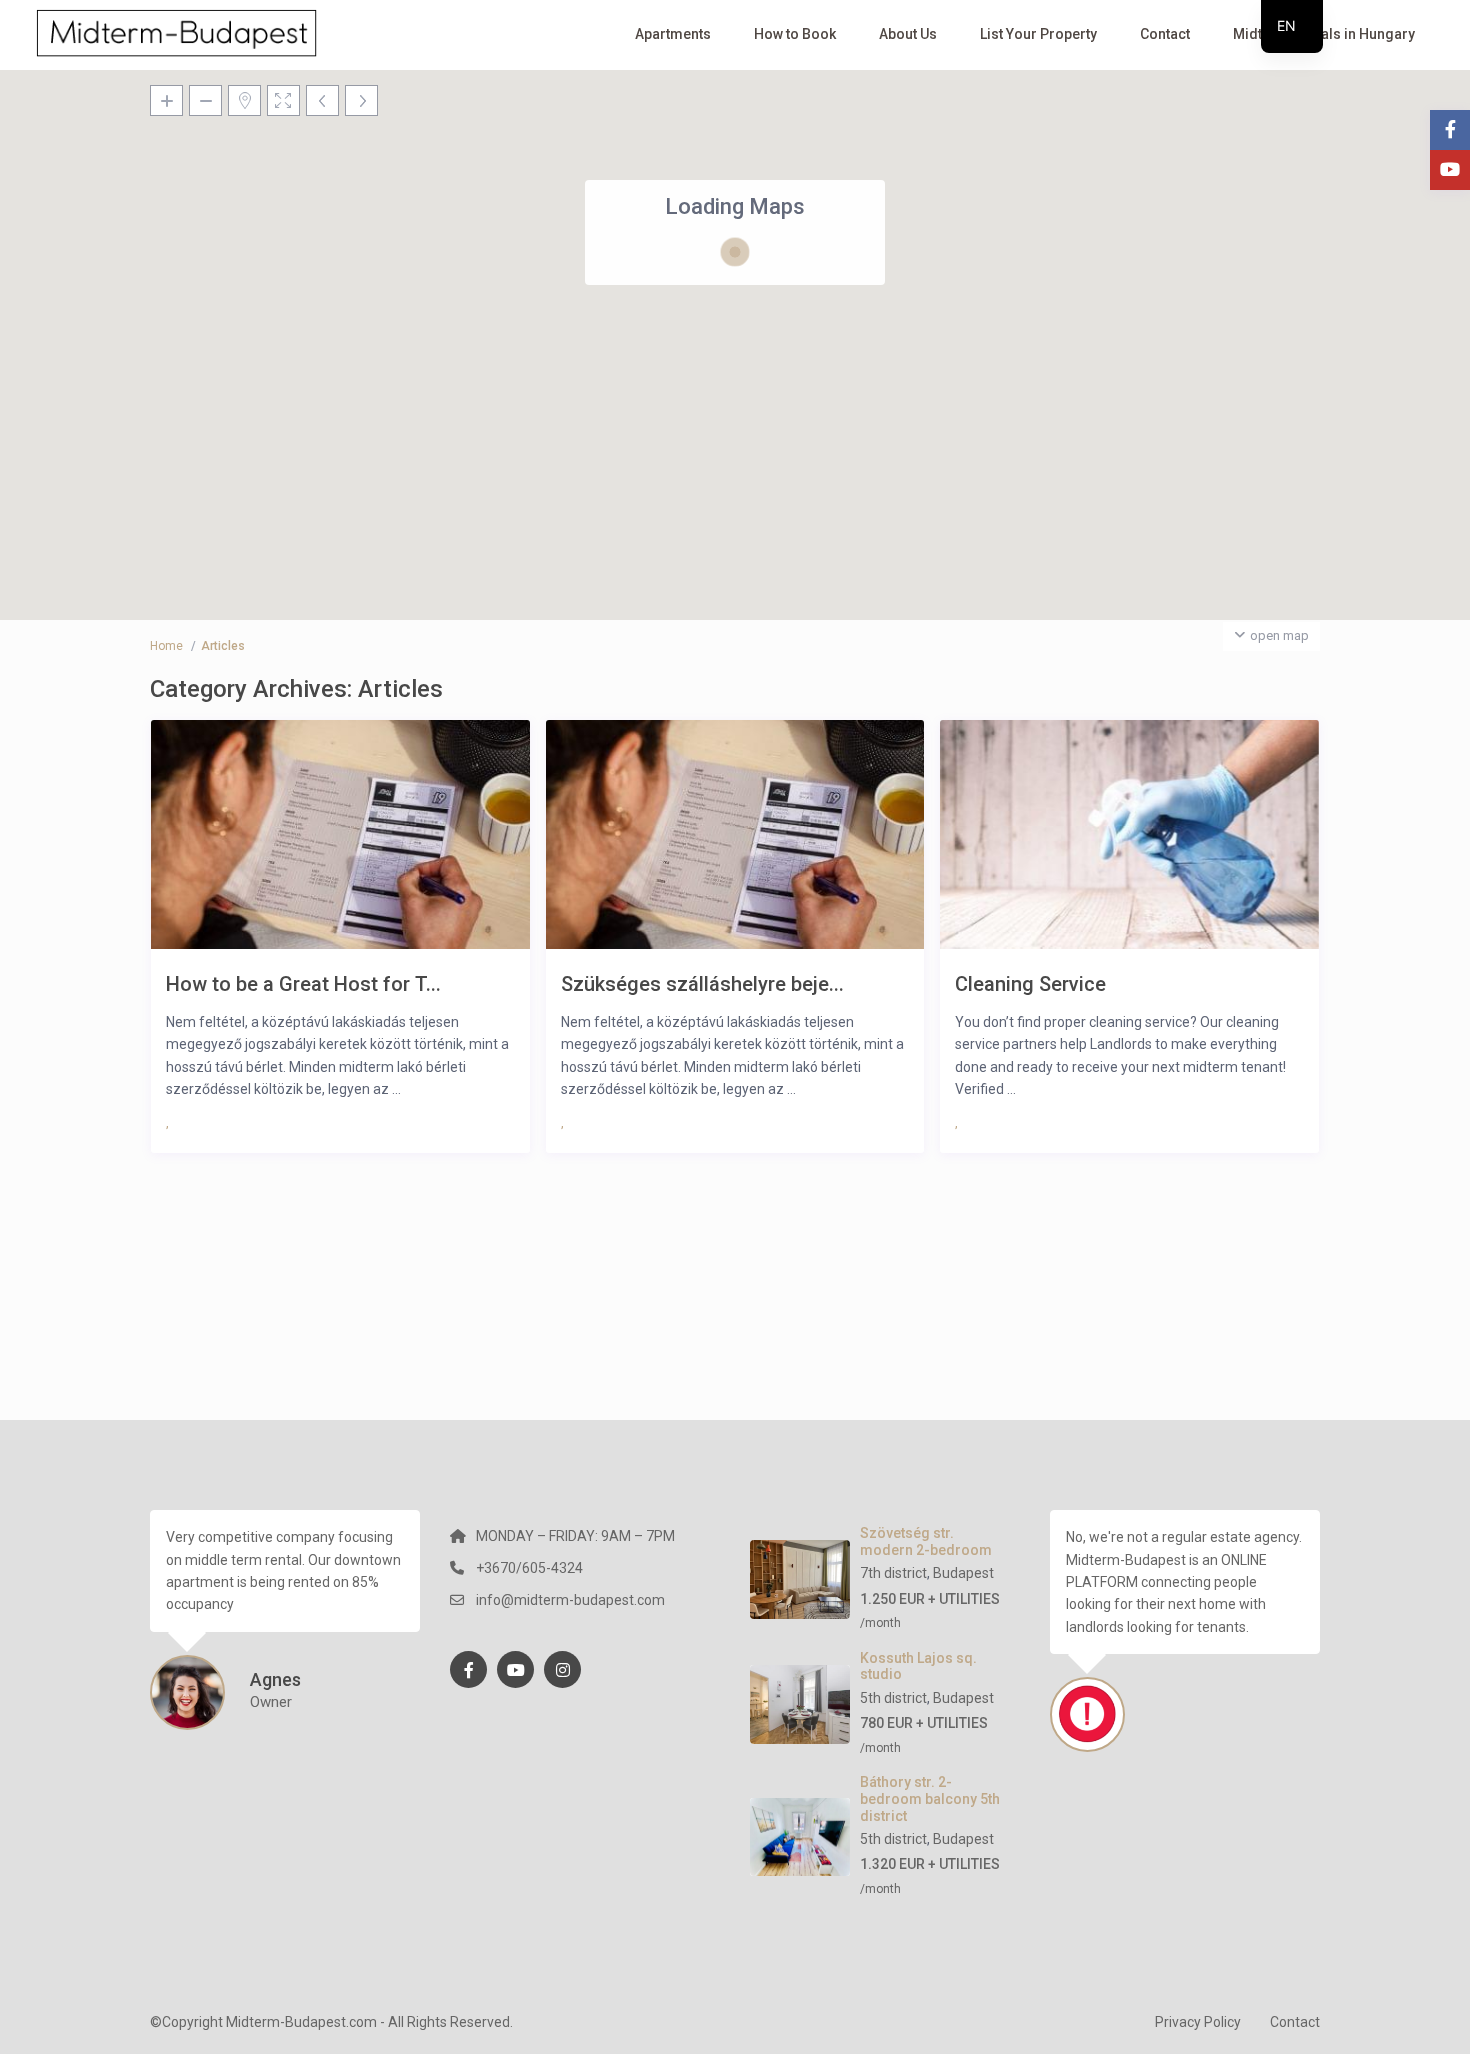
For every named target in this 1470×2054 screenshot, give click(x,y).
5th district (893, 1698)
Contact (1165, 34)
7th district (893, 1573)
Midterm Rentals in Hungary (1324, 34)
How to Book (795, 34)
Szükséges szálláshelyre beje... (702, 983)
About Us (908, 34)
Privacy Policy (1198, 2022)
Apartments (673, 34)
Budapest (963, 1573)
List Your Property (1038, 34)
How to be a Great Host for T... (303, 983)
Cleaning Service (1030, 983)
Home (166, 646)
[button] (659, 476)
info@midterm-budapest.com (570, 1600)
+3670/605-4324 (529, 1568)
